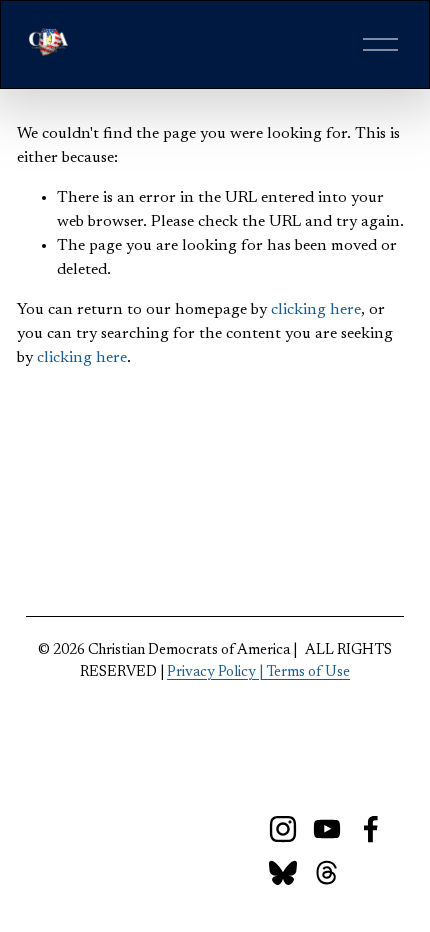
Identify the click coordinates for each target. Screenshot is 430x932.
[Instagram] (283, 829)
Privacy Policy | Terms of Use (258, 672)
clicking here (316, 310)
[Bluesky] (283, 873)
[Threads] (327, 873)
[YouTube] (327, 829)
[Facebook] (371, 829)
